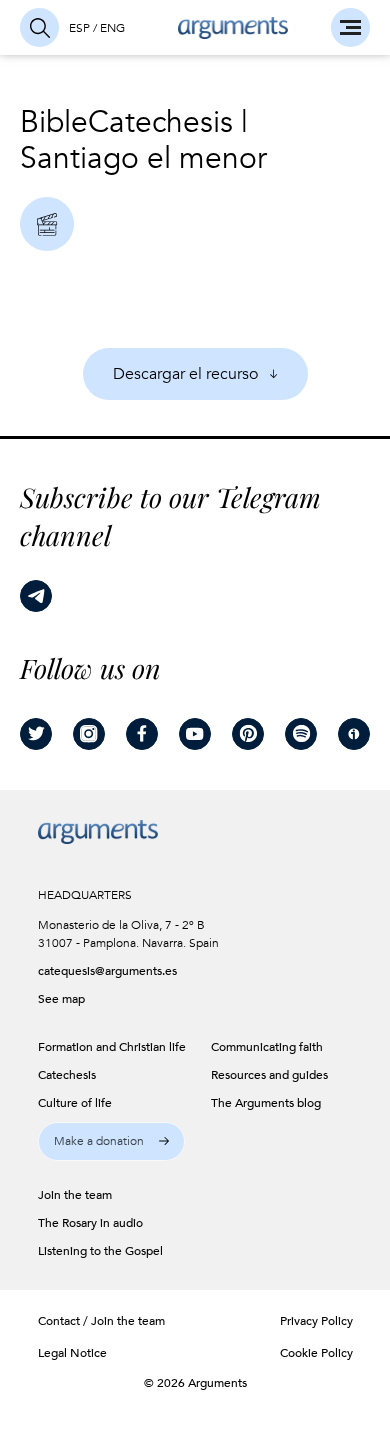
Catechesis (160, 122)
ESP (79, 28)
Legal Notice (72, 1353)
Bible (54, 122)
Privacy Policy (316, 1321)
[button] (111, 1141)
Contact (59, 1321)
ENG (112, 28)
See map (61, 999)
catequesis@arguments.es (101, 971)
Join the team (128, 1321)
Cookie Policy (316, 1353)
